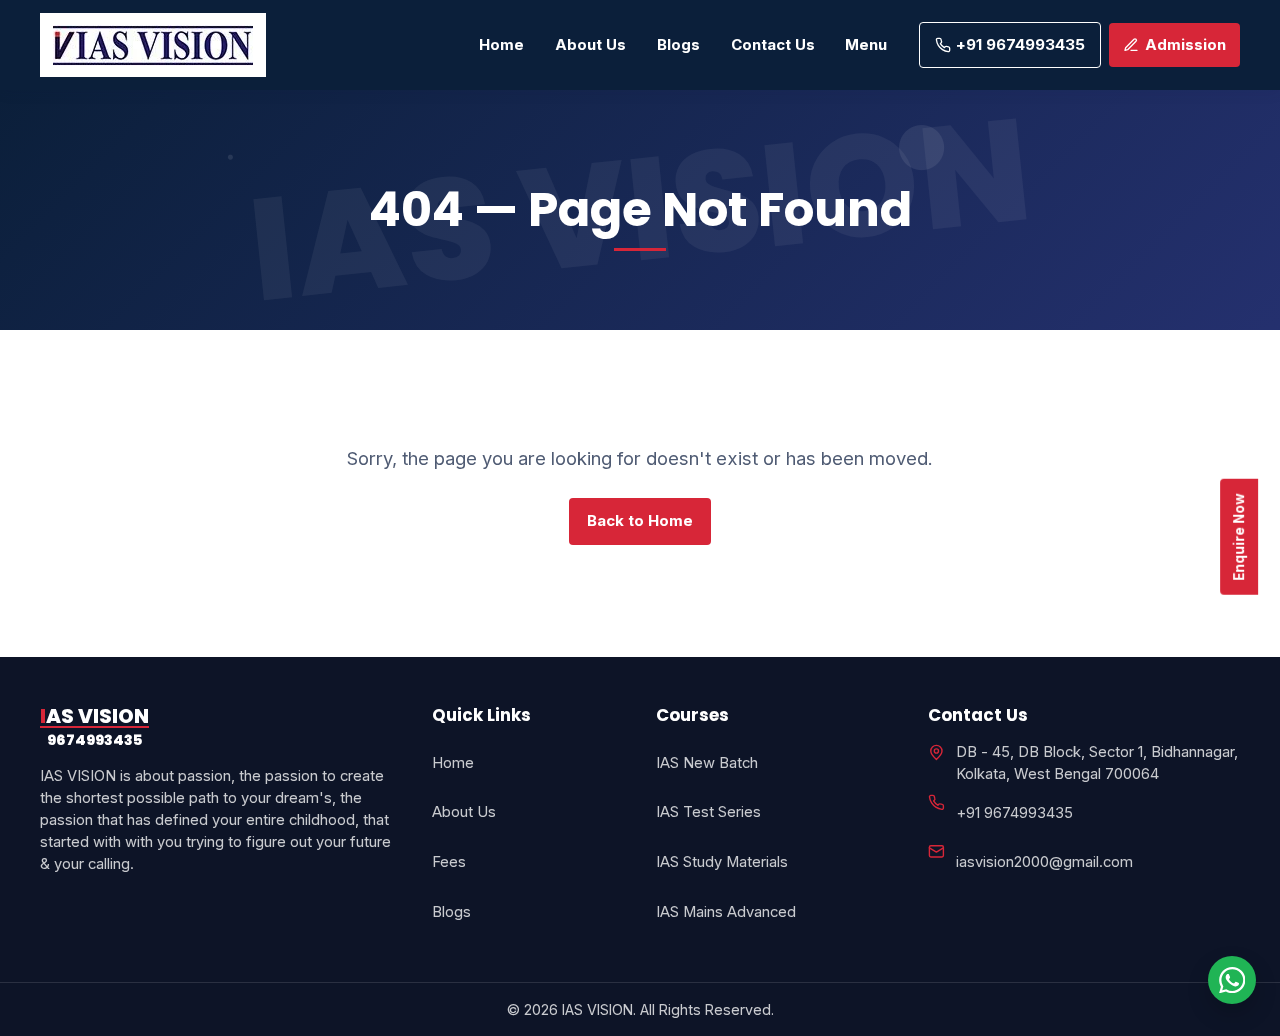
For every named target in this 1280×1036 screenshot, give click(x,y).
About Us (590, 44)
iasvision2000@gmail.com (1044, 862)
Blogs (678, 44)
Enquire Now (1239, 536)
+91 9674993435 (1014, 813)
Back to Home (640, 520)
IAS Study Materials (722, 862)
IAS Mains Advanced (726, 912)
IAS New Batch (707, 763)
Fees (449, 862)
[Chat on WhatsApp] (1232, 980)
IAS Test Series (708, 812)
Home (501, 44)
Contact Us (773, 44)
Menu (866, 44)
